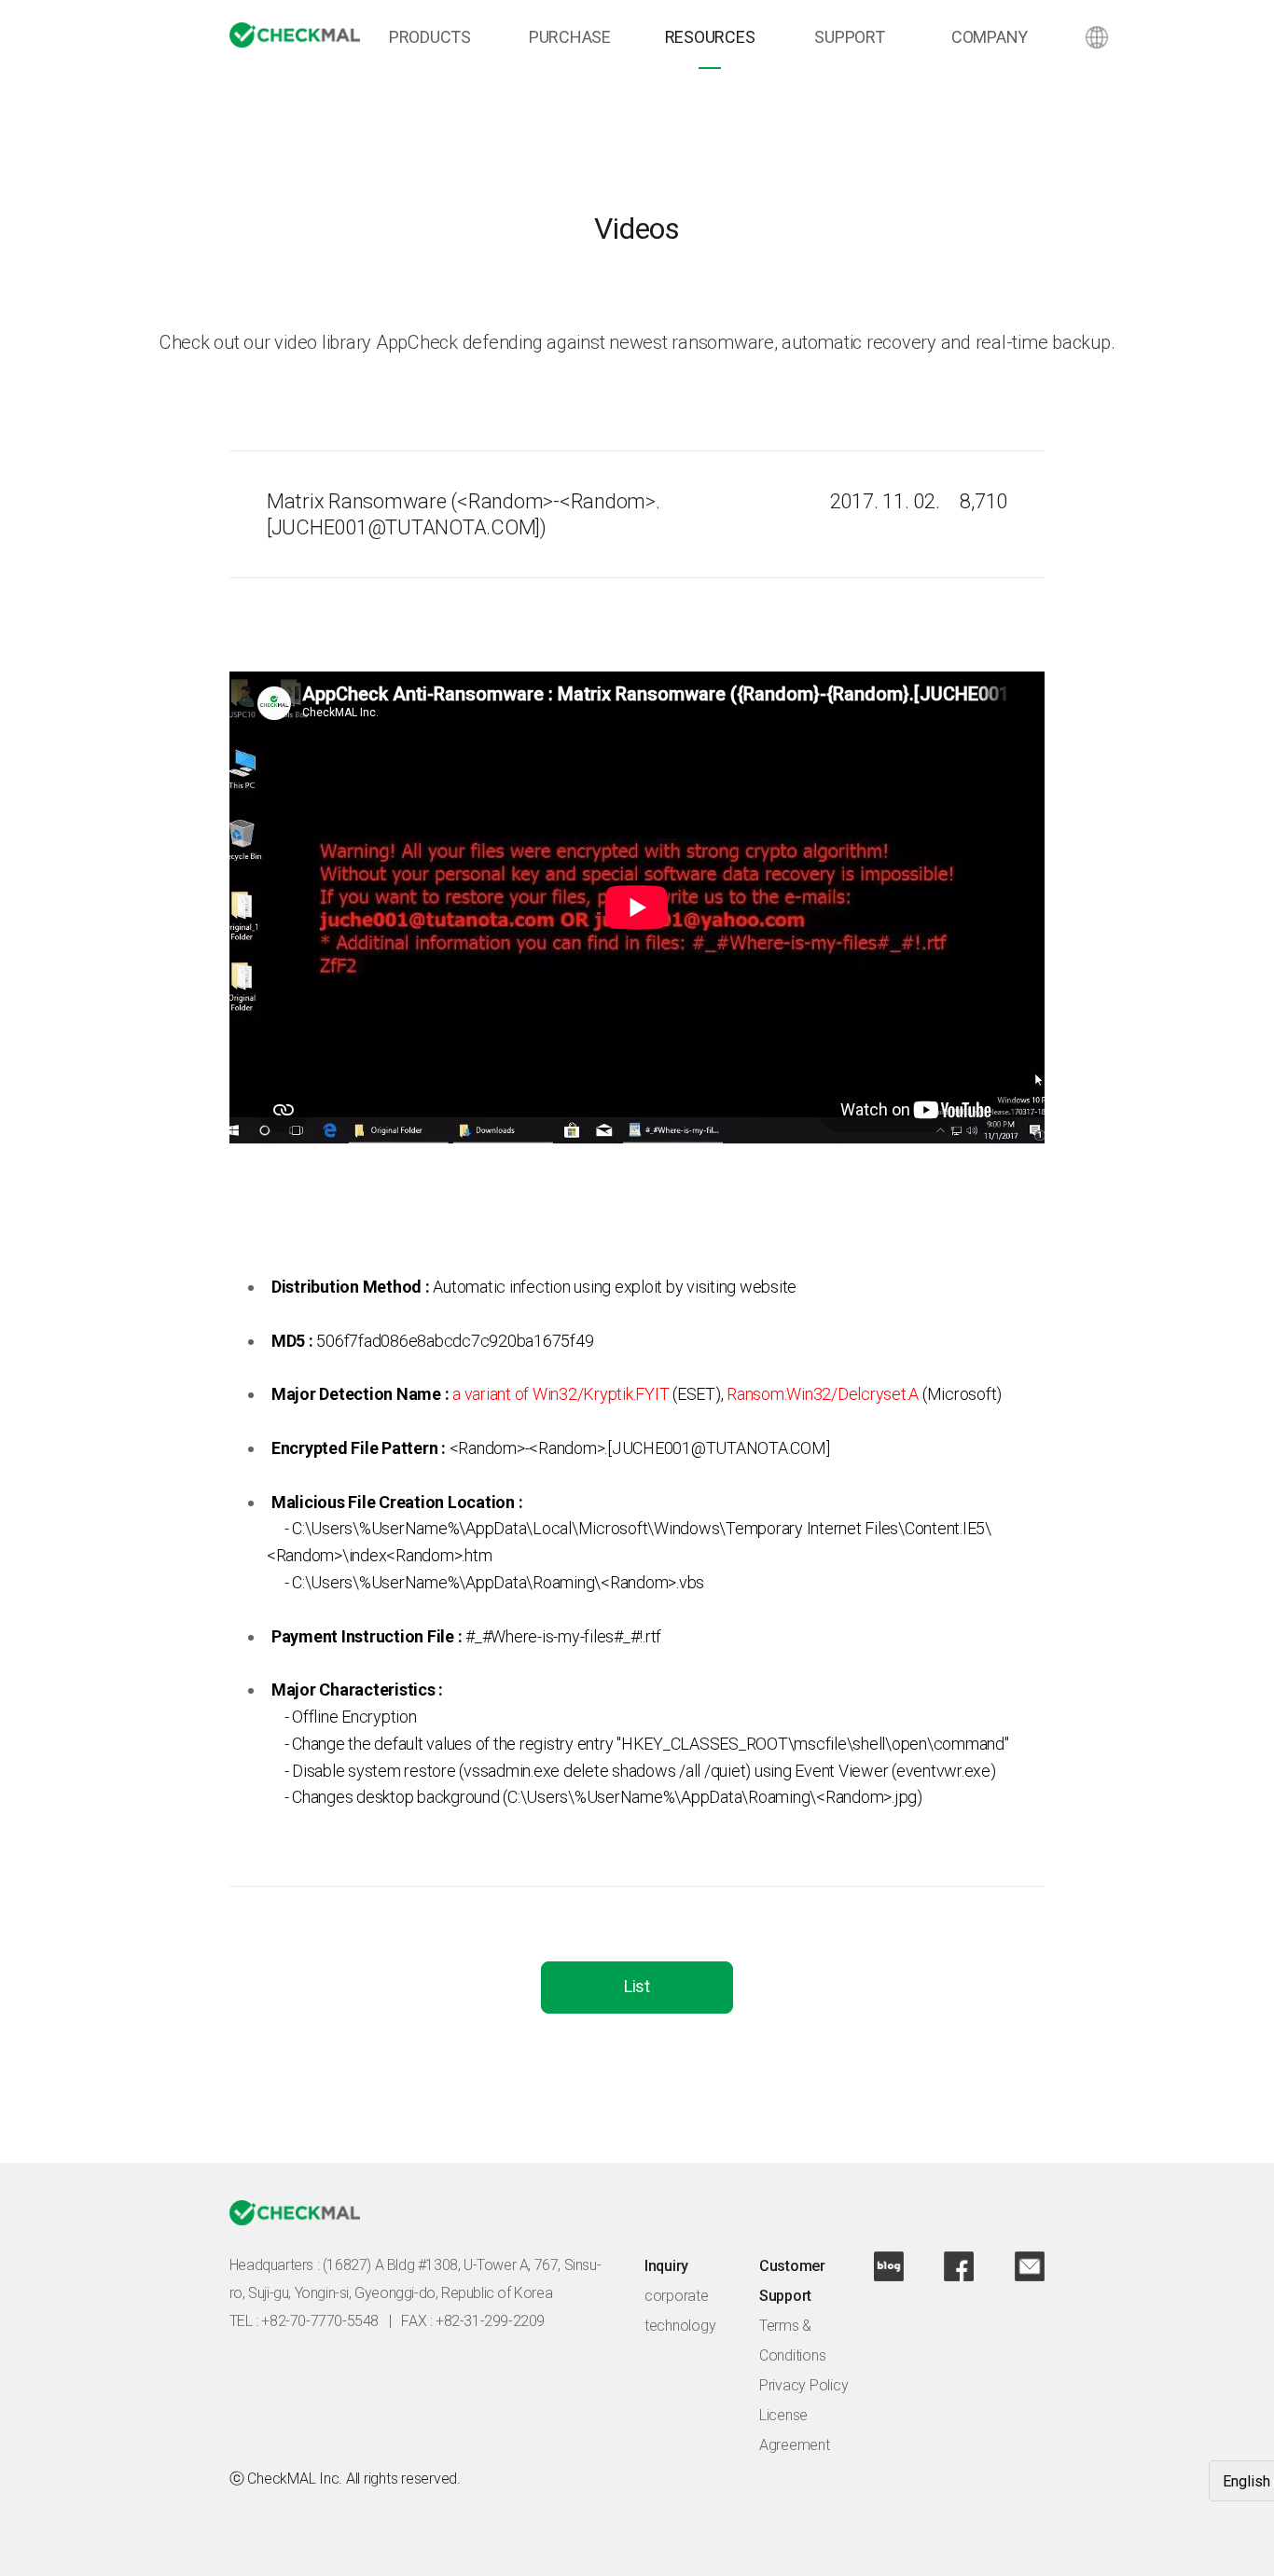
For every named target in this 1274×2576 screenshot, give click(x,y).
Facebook (959, 2266)
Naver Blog (889, 2266)
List (637, 1986)
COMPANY (990, 37)
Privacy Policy (804, 2385)
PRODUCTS (430, 37)
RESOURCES (710, 37)
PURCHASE (570, 37)
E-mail (1030, 2266)
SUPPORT (849, 37)
